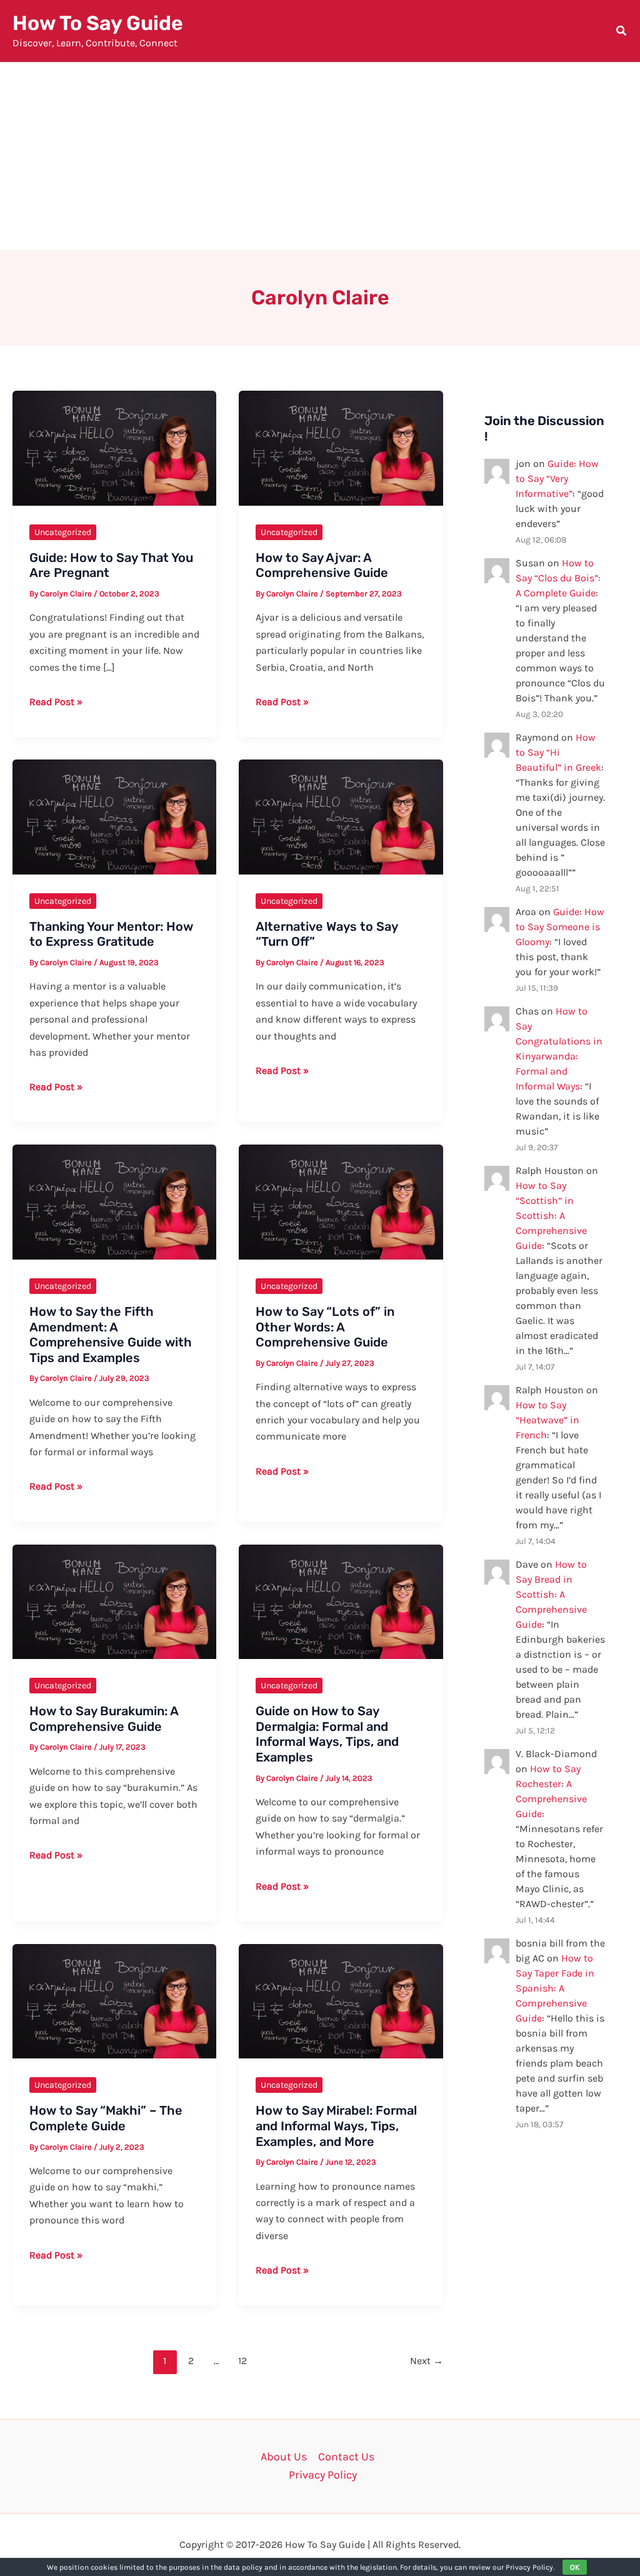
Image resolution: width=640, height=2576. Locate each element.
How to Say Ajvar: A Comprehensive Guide (322, 565)
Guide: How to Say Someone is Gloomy (560, 927)
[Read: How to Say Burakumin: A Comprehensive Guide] (114, 1601)
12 (242, 2361)
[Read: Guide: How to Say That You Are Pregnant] (114, 447)
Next (427, 2361)
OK (575, 2567)
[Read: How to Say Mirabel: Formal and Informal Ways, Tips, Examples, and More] (341, 2000)
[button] (622, 33)
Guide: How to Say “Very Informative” (557, 479)
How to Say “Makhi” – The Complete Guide (106, 2118)
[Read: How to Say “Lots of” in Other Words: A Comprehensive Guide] (341, 1201)
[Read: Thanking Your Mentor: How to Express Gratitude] (114, 816)
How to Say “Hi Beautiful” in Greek (558, 752)
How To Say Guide (98, 23)
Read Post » (56, 703)
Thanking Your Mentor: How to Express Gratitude (111, 934)
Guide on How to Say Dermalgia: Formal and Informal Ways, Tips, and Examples (327, 1734)
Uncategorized (63, 532)
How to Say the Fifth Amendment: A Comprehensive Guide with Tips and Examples (111, 1335)
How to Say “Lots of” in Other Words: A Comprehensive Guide (325, 1327)
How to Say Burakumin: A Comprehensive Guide (104, 1719)
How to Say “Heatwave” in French (547, 1420)
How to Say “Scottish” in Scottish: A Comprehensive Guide (551, 1215)
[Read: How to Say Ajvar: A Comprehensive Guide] (341, 447)
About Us (284, 2457)
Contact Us (346, 2457)
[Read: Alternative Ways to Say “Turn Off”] (341, 816)
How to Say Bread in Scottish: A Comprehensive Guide (551, 1594)
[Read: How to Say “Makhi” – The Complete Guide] (114, 2000)
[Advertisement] (320, 156)
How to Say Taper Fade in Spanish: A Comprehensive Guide (555, 1988)
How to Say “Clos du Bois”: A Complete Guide (558, 578)
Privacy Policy (323, 2475)
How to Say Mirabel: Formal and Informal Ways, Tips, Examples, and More (336, 2126)
